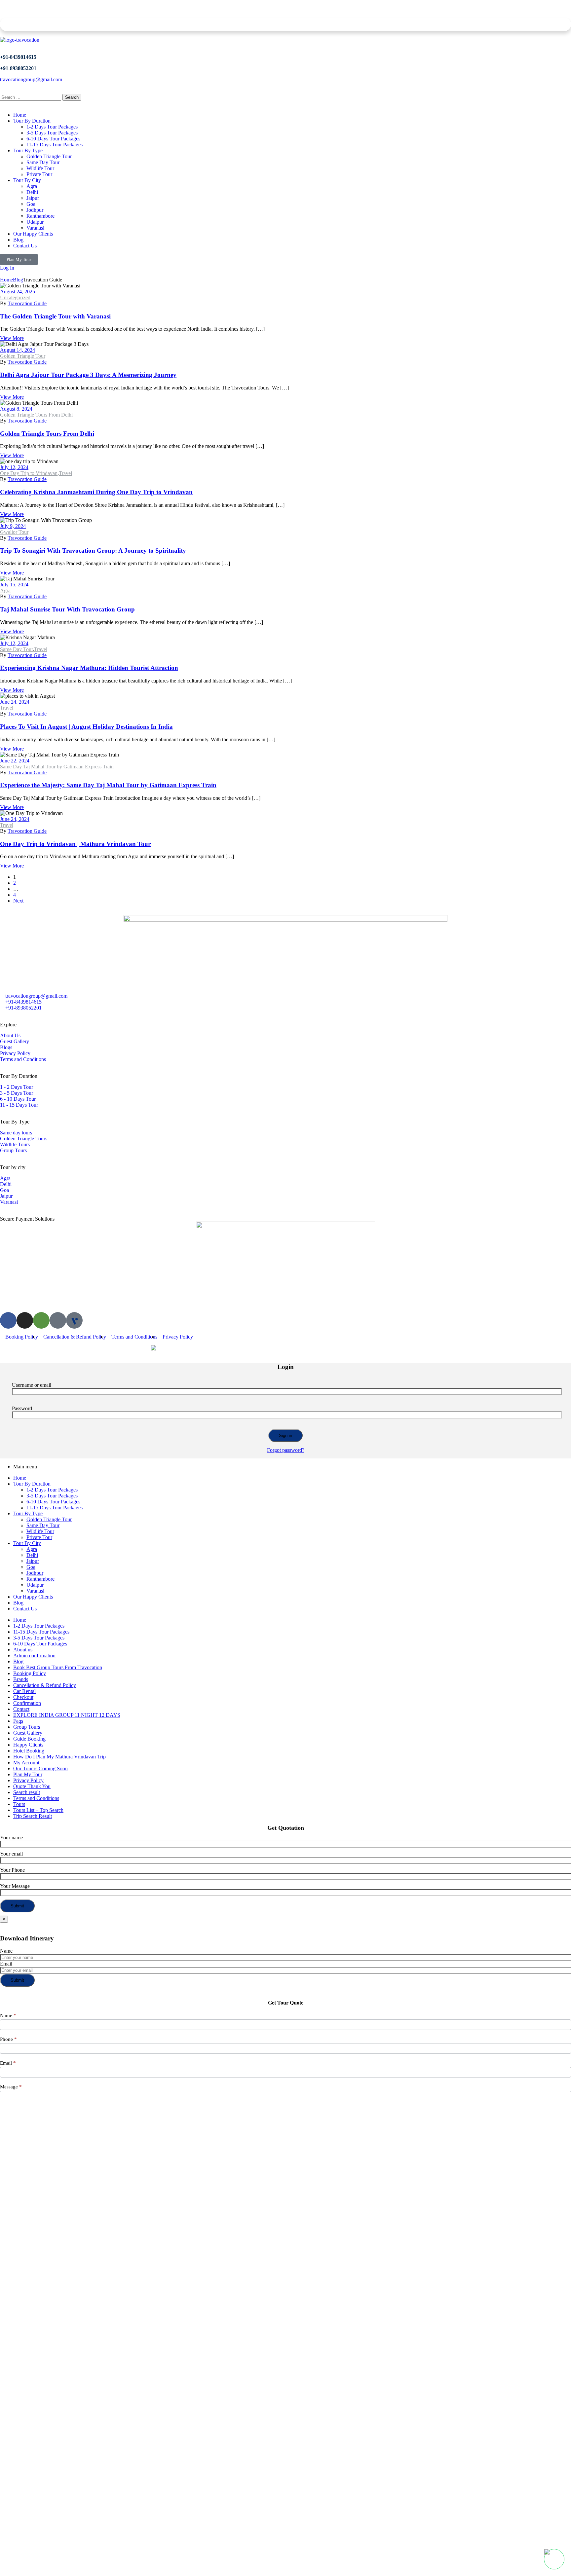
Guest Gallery (28, 1733)
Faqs (18, 1721)
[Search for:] (31, 97)
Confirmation (27, 1703)
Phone (8, 2039)
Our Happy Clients (33, 1597)
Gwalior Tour (14, 532)
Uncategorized (15, 297)
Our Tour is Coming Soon (40, 1768)
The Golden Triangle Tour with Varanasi (55, 316)
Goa (31, 1567)
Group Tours (27, 1727)
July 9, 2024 (13, 526)
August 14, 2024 (18, 350)
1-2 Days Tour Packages (52, 1490)
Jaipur (33, 1561)
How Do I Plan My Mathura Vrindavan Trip (59, 1757)
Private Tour (39, 1537)
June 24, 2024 (15, 702)
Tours (19, 1804)
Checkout (23, 1697)
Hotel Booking (29, 1751)
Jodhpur (35, 1573)
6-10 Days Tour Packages (53, 1502)
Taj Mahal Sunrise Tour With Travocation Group (67, 609)
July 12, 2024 (14, 467)
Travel (65, 473)
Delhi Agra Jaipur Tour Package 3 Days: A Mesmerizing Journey (88, 375)
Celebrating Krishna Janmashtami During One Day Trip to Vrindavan (96, 492)
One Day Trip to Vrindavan (29, 473)
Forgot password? (286, 1450)
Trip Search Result (33, 1816)
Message (11, 2087)
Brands (21, 1679)
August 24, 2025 (18, 292)
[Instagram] (25, 1320)
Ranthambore (40, 1579)
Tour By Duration (32, 1484)
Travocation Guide (27, 303)
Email (6, 1964)
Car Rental (24, 1691)
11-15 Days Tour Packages (55, 1508)
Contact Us (25, 1609)
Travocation (31, 1348)
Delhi (32, 1555)
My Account (26, 1763)
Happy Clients (28, 1745)
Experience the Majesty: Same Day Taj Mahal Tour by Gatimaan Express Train (108, 785)
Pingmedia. (132, 1348)
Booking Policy (30, 1673)
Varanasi (35, 1591)
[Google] (58, 1320)
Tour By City (27, 1543)
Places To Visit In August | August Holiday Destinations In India (86, 727)
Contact (21, 1709)
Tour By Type (28, 1513)
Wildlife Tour (40, 1531)
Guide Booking (29, 1739)
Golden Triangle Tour (23, 356)
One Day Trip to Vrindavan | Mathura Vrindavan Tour (75, 844)
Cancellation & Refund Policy (45, 1685)
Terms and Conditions (36, 1798)
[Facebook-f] (8, 1320)
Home (6, 280)
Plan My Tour (28, 1774)
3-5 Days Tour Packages (52, 1496)
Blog (18, 280)
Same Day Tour (16, 649)
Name (6, 1951)
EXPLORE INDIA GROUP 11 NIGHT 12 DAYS (67, 1715)
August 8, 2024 (16, 409)
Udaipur (35, 1585)
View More (12, 338)
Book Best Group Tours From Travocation (58, 1667)
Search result (27, 1792)
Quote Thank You (32, 1786)
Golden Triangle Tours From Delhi (36, 415)
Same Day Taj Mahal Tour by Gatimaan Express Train (57, 767)
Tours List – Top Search (38, 1810)
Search (72, 97)
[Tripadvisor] (41, 1320)
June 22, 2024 (15, 761)
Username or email (32, 1385)
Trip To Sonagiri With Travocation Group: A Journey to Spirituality (93, 551)
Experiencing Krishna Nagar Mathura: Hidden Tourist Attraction (89, 668)
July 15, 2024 (14, 585)
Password (22, 1408)
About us (23, 1650)
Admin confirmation (34, 1656)
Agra (5, 590)
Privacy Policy (28, 1780)
